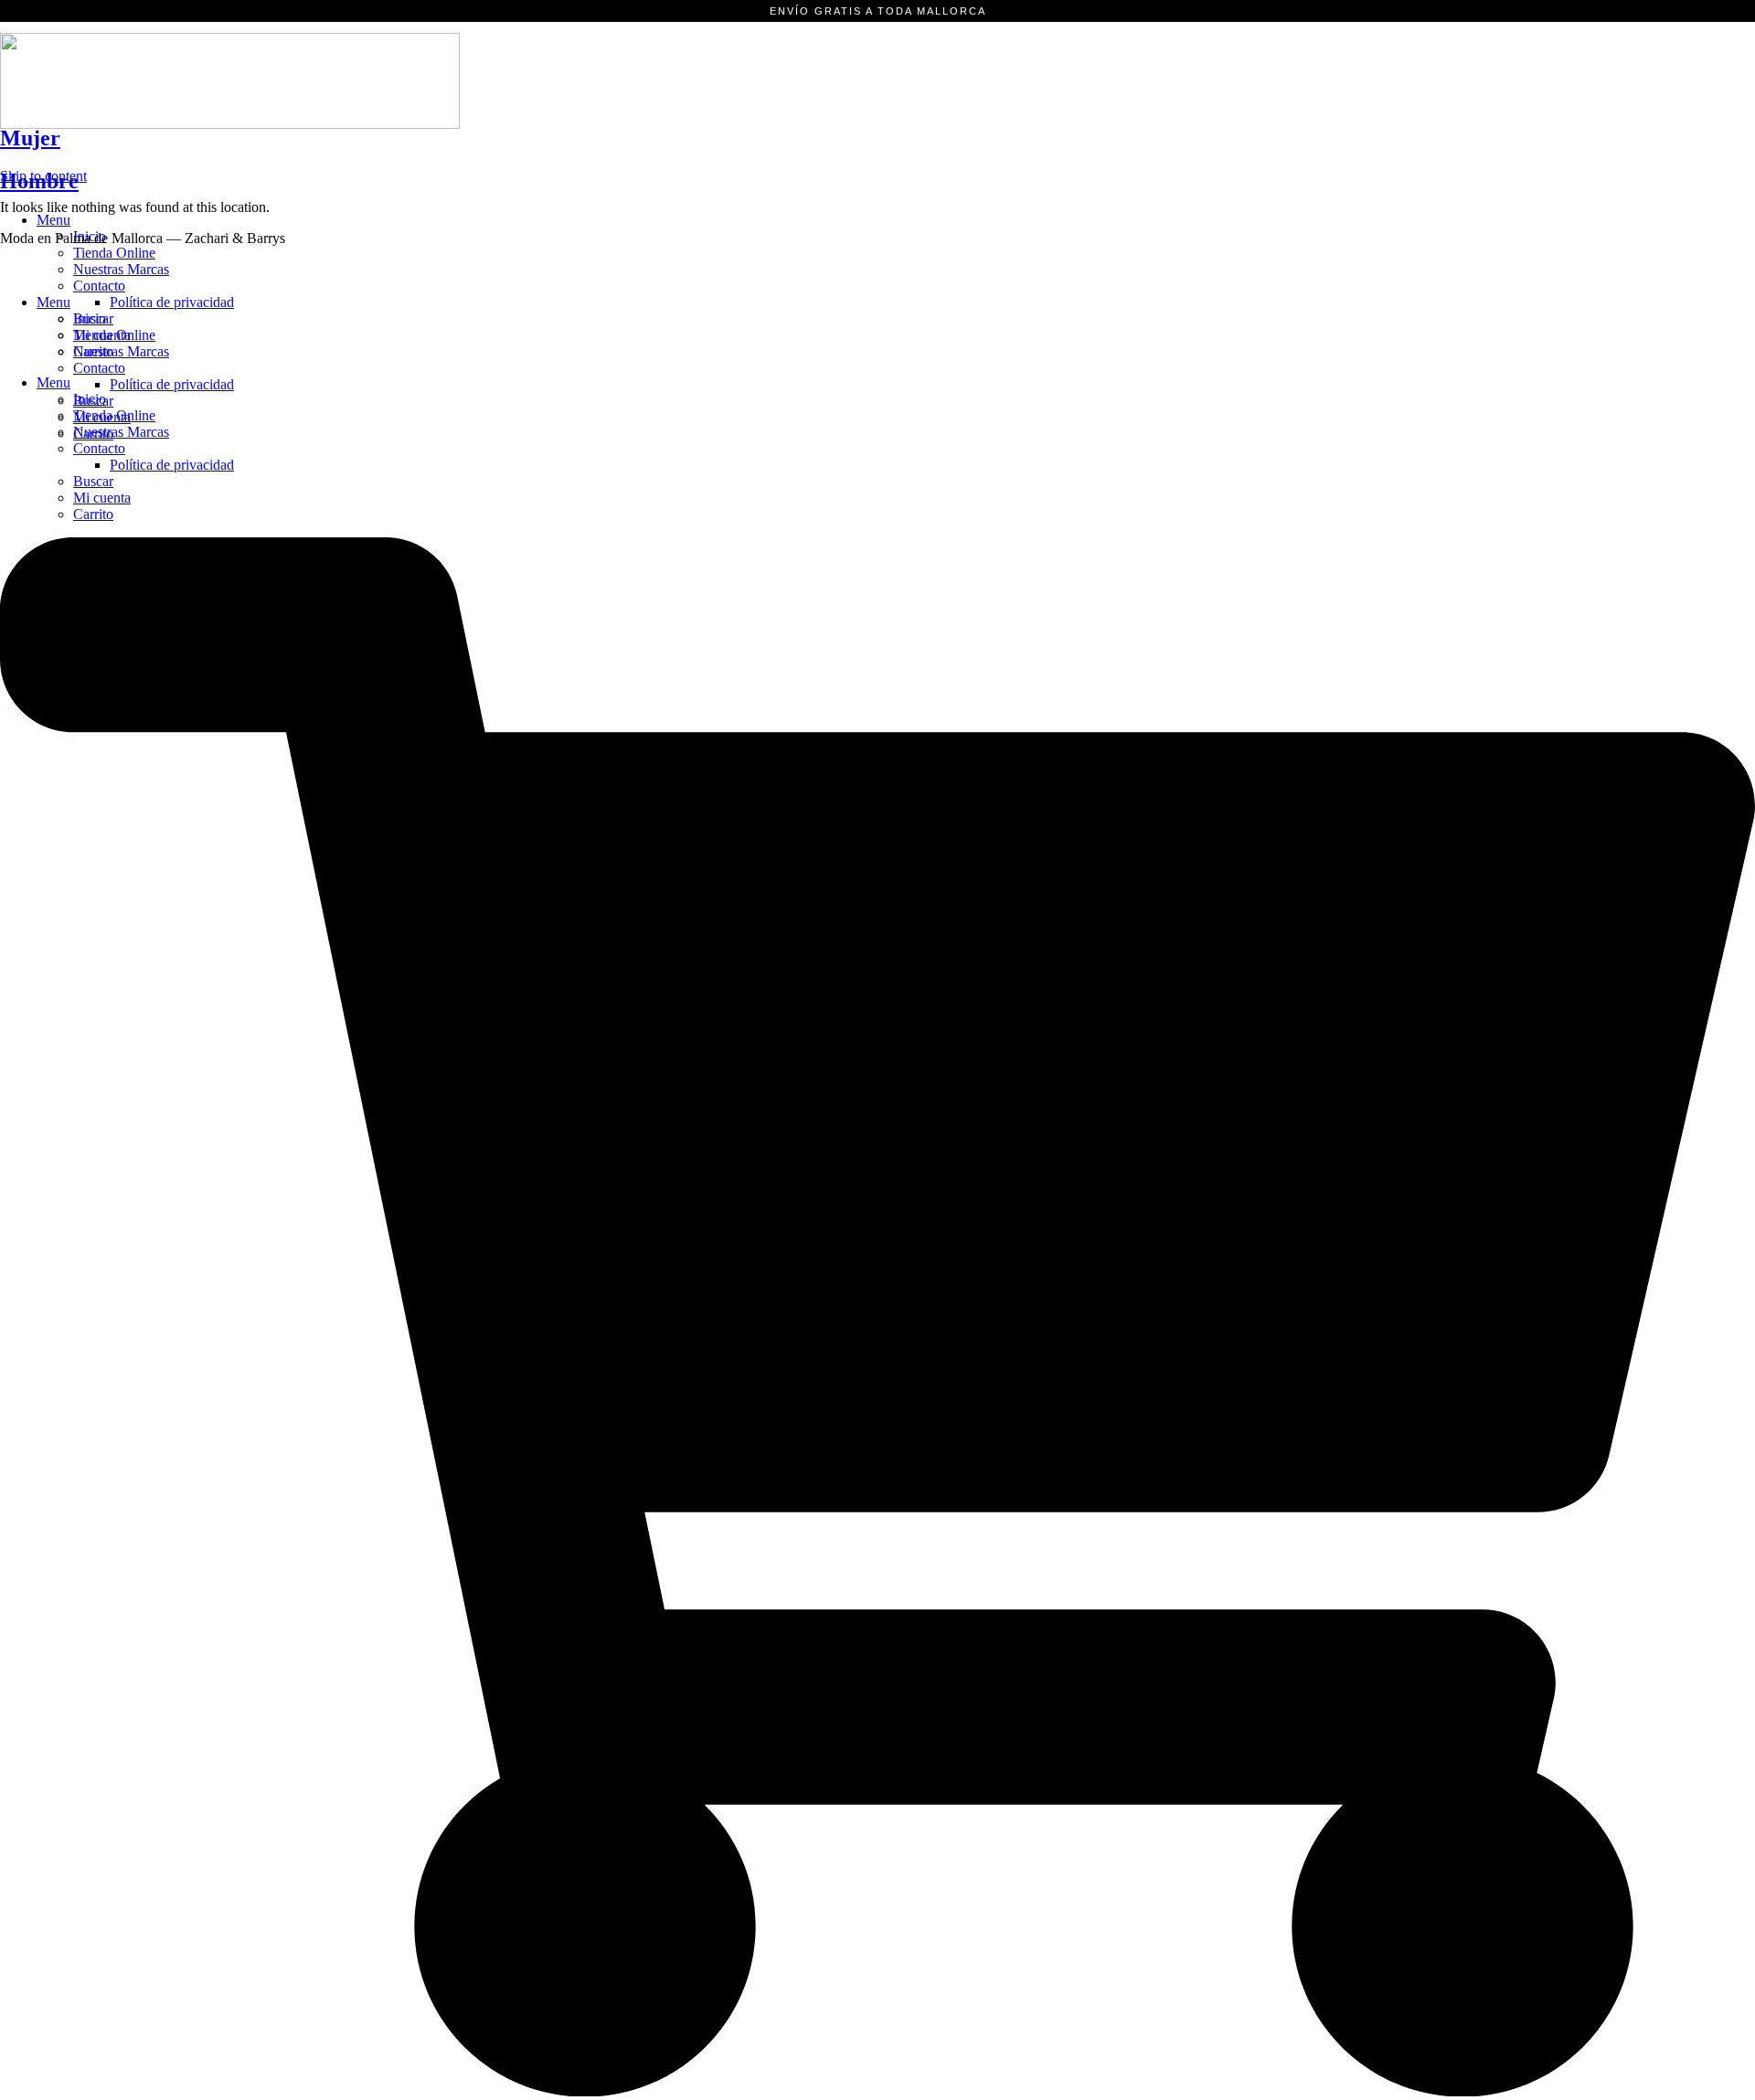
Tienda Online (114, 253)
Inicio (90, 318)
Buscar (93, 481)
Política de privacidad (172, 465)
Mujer (30, 138)
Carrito (93, 514)
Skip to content (43, 176)
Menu (53, 220)
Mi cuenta (102, 498)
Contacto (99, 448)
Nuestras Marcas (121, 269)
